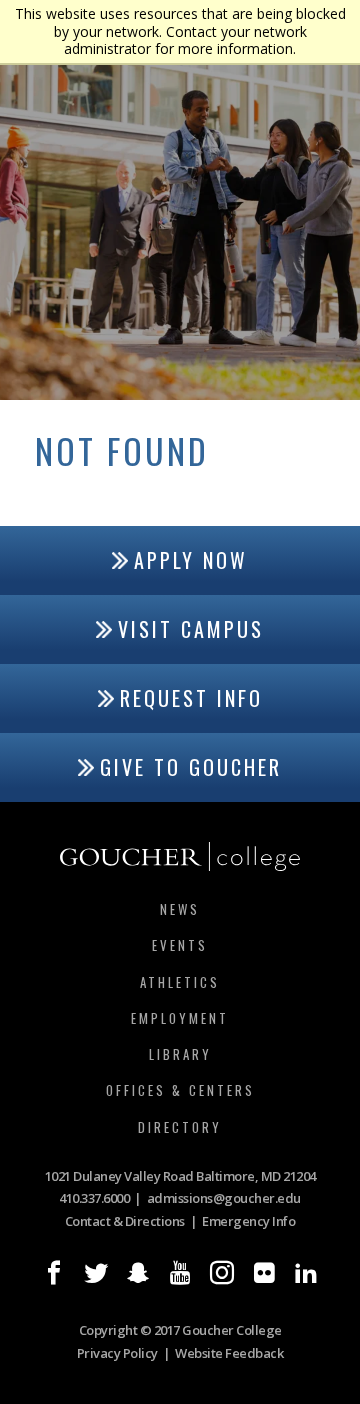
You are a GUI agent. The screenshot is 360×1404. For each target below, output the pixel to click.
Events (180, 945)
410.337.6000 (94, 1198)
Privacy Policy (117, 1353)
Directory (180, 1127)
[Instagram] (222, 1273)
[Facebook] (54, 1273)
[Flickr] (264, 1273)
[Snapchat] (138, 1273)
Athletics (180, 982)
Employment (180, 1018)
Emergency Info (248, 1221)
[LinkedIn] (306, 1273)
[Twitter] (96, 1273)
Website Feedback (229, 1353)
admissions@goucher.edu (224, 1198)
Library (180, 1054)
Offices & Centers (180, 1090)
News (180, 909)
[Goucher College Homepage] (180, 857)
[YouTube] (180, 1273)
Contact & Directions (125, 1221)
